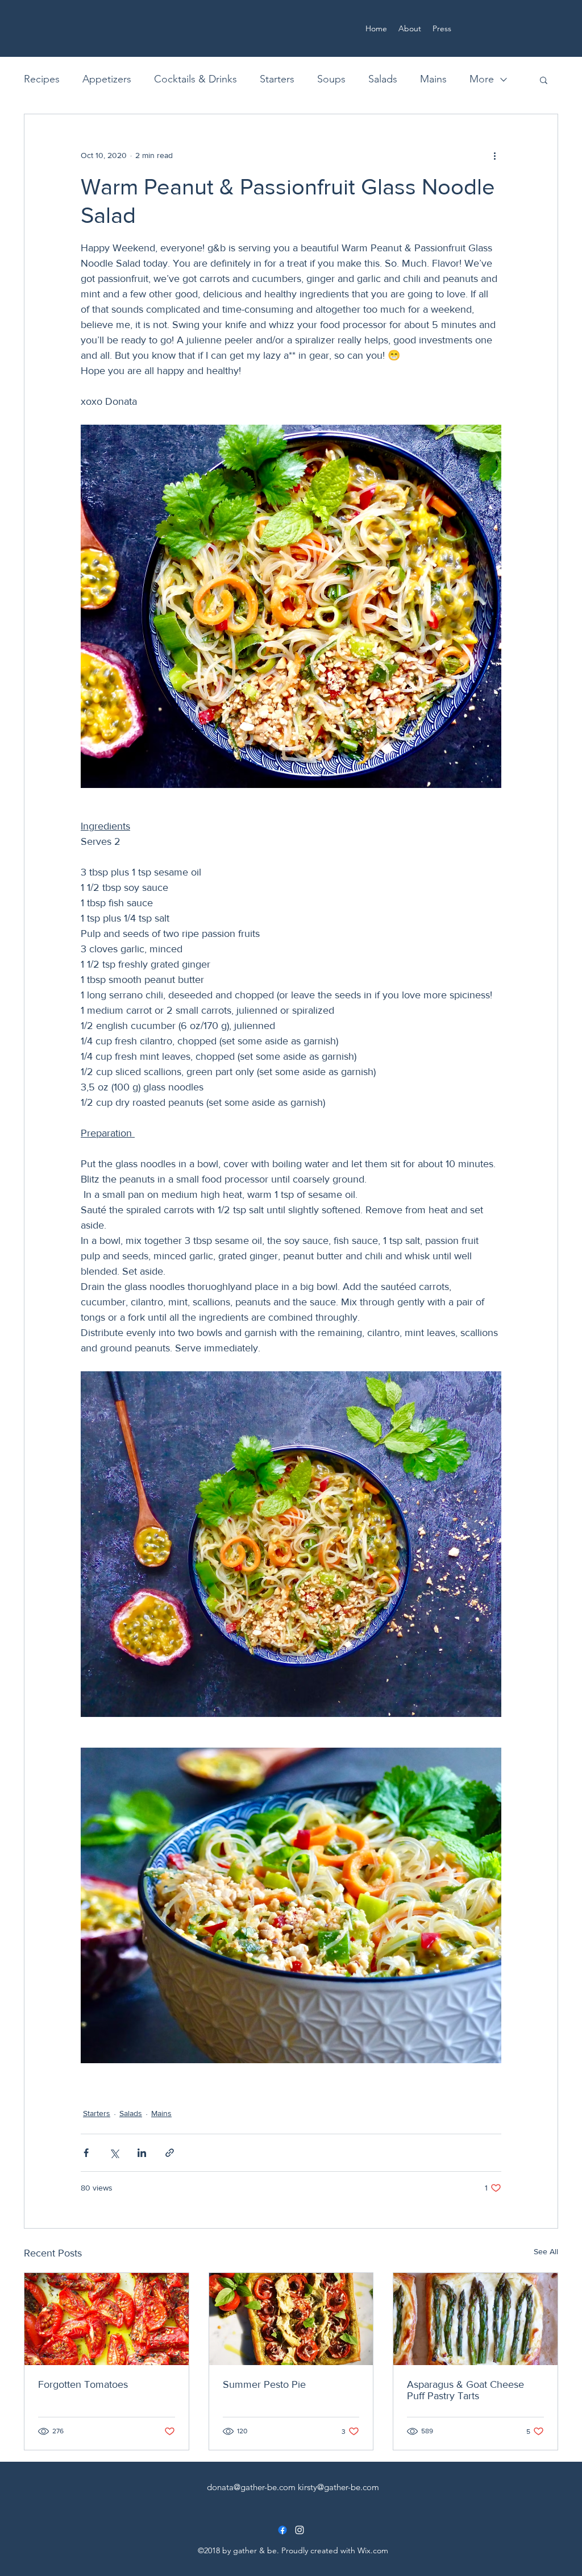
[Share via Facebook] (86, 2153)
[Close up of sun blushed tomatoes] (107, 2319)
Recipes (42, 79)
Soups (331, 79)
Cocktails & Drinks (196, 79)
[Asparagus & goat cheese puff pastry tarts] (475, 2319)
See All (546, 2251)
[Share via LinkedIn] (142, 2153)
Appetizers (107, 79)
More (482, 79)
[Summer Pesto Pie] (291, 2319)
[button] (544, 80)
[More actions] (494, 155)
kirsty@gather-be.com (338, 2487)
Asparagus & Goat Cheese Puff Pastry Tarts (465, 2390)
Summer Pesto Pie (264, 2384)
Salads (383, 79)
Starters (277, 79)
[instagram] (300, 2530)
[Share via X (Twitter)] (114, 2153)
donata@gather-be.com (251, 2487)
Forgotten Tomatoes (83, 2384)
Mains (433, 79)
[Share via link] (170, 2153)
